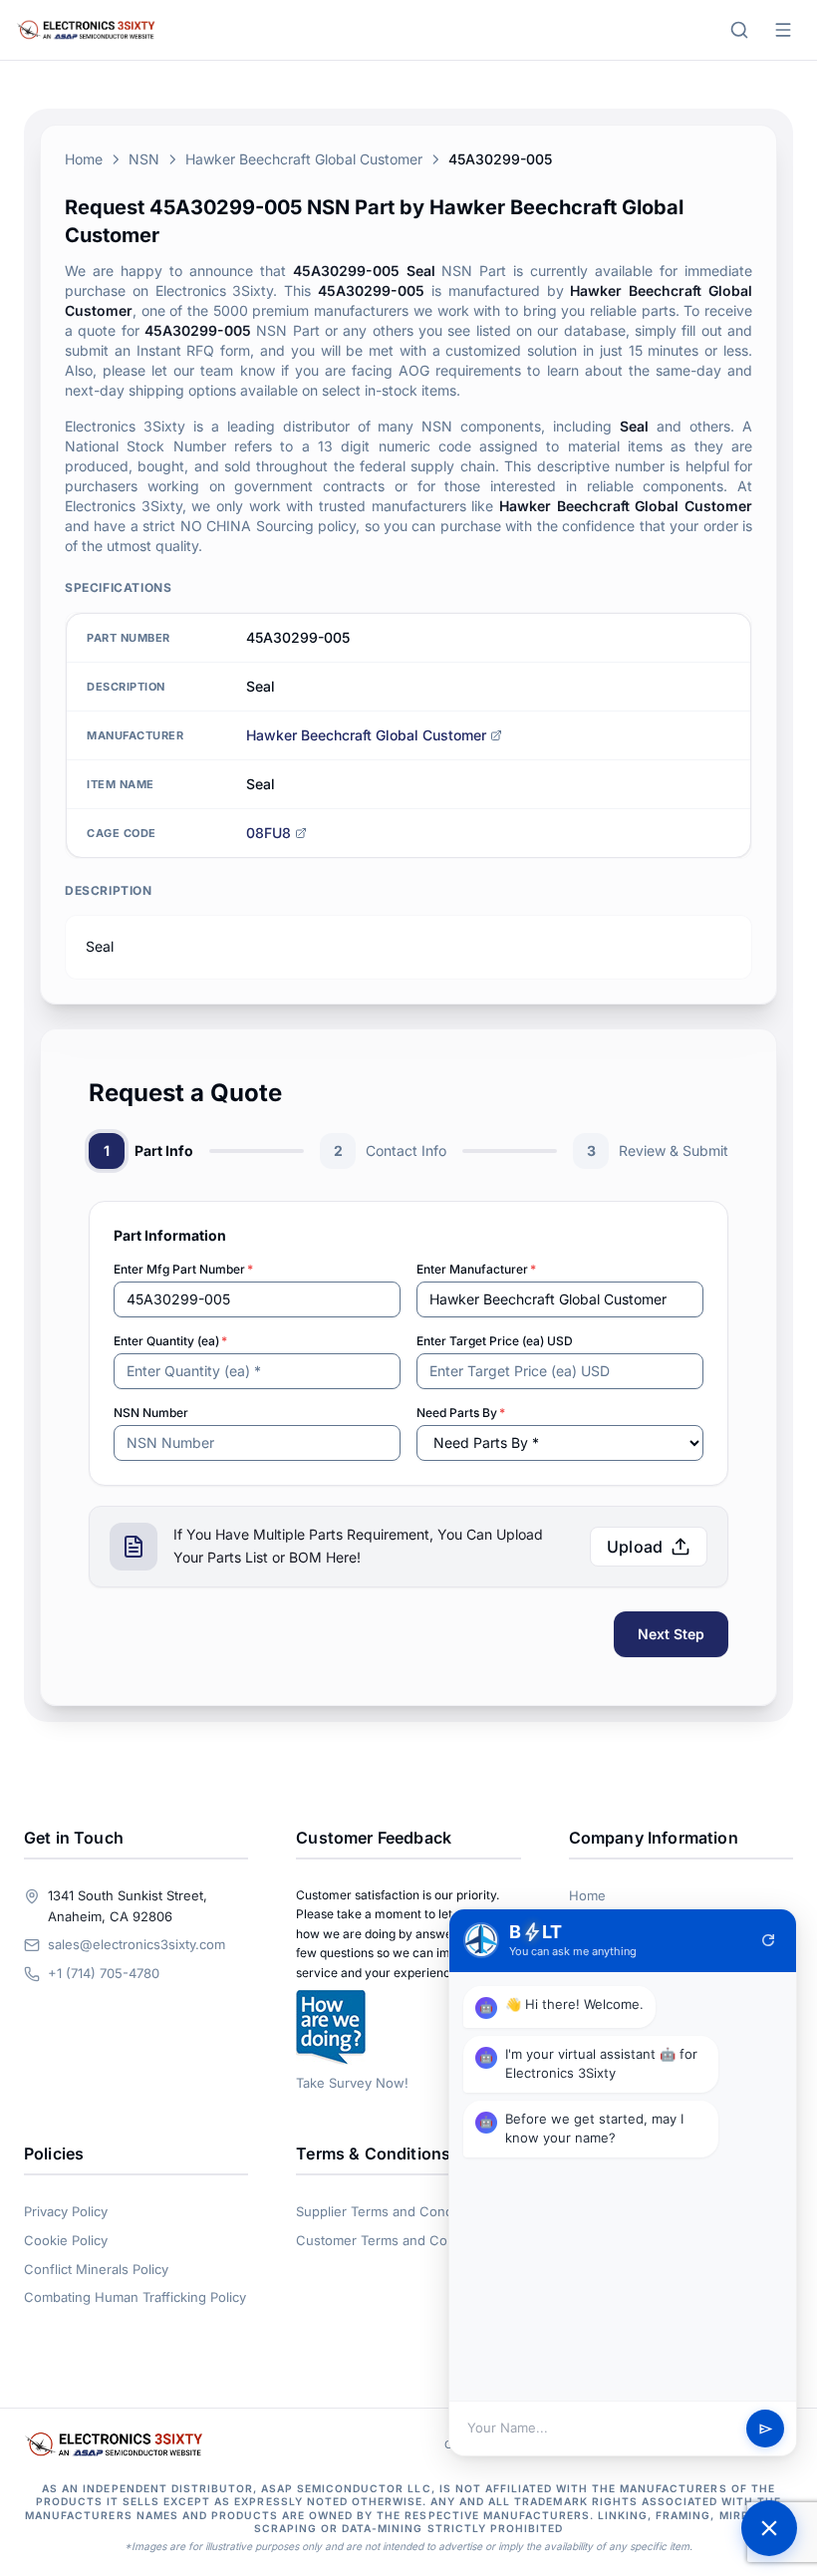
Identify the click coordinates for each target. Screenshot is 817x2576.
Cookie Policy (66, 2240)
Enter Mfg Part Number (183, 1269)
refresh (768, 1940)
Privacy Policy (66, 2211)
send (766, 2429)
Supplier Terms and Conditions (391, 2211)
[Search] (739, 30)
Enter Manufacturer (476, 1269)
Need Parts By (461, 1413)
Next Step (671, 1634)
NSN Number (151, 1413)
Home (84, 159)
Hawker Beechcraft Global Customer (304, 159)
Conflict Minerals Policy (96, 2269)
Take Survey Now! (352, 2083)
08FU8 (269, 833)
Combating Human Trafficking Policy (135, 2297)
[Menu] (783, 30)
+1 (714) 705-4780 (104, 1973)
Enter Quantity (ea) (170, 1341)
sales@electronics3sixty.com (136, 1944)
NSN (144, 159)
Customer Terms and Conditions (396, 2240)
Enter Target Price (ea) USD (495, 1341)
